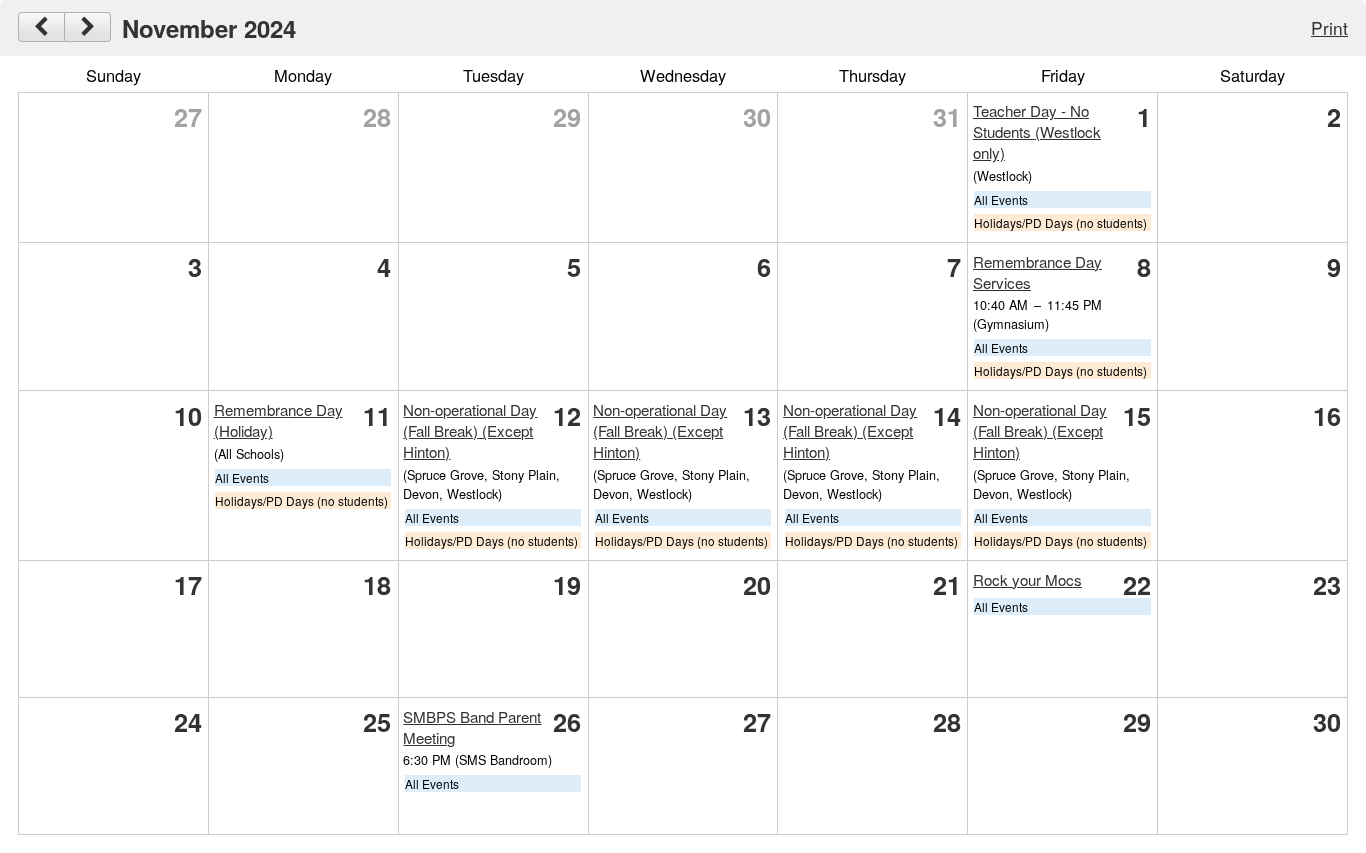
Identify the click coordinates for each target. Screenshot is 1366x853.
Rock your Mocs (1027, 579)
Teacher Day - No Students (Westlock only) (1037, 131)
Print (1329, 27)
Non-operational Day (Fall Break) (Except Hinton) (470, 430)
